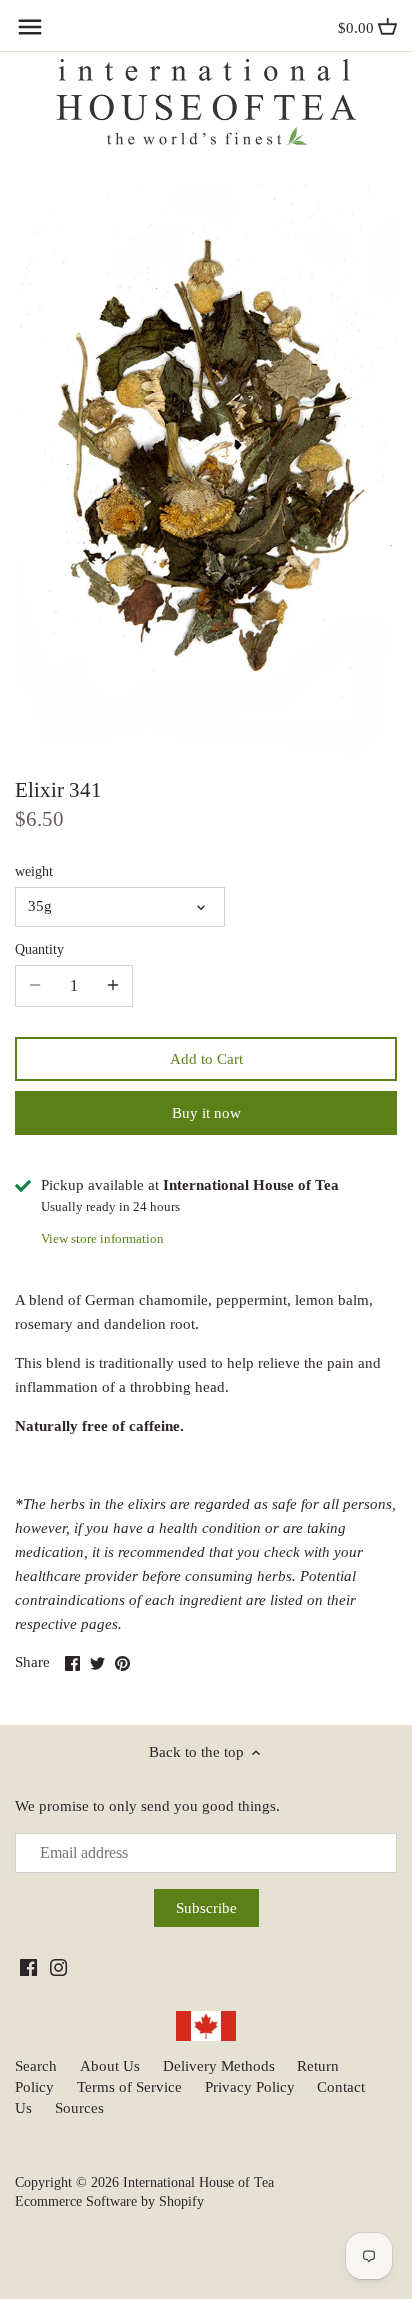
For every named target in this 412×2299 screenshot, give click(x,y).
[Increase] (113, 986)
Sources (79, 2108)
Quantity (39, 949)
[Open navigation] (30, 27)
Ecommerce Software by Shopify (109, 2201)
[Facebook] (28, 1966)
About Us (110, 2066)
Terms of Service (129, 2087)
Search (36, 2066)
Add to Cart (206, 1059)
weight (34, 871)
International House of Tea (198, 2182)
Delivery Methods (219, 2066)
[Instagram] (58, 1966)
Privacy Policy (250, 2087)
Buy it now (206, 1113)
